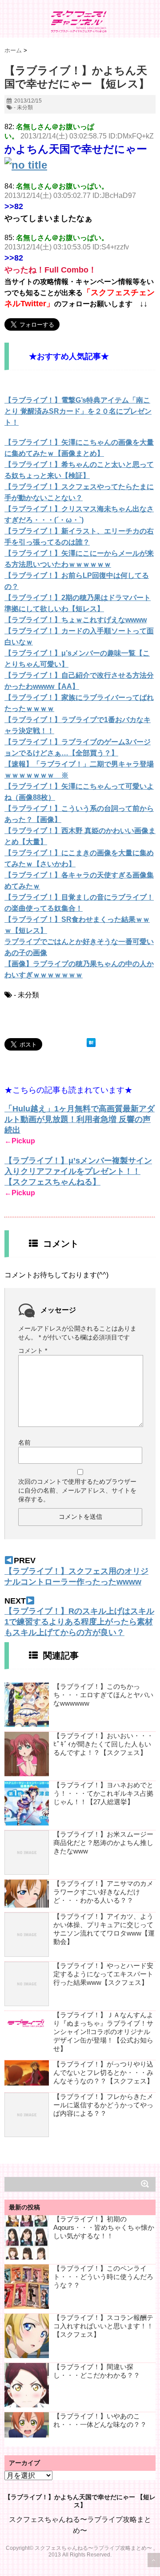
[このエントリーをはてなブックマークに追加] (91, 1043)
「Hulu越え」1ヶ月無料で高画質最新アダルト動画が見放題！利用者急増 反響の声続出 (80, 1119)
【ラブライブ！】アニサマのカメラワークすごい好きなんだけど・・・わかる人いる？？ (103, 1892)
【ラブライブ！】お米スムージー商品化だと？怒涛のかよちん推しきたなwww (103, 1843)
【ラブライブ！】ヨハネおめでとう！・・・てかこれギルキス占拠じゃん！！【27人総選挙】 (103, 1793)
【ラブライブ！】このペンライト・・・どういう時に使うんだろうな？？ (103, 2277)
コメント (33, 1351)
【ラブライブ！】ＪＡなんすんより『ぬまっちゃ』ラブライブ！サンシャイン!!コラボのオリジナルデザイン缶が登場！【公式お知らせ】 (103, 2032)
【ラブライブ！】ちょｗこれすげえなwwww (76, 620)
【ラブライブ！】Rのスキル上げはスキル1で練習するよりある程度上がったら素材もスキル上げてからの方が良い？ (79, 1622)
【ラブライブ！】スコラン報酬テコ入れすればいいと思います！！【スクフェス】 (103, 2326)
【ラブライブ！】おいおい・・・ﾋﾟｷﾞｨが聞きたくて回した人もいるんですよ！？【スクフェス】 (103, 1744)
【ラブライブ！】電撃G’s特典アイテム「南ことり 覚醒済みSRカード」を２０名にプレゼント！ (78, 411)
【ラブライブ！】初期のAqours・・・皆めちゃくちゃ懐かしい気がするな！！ (104, 2227)
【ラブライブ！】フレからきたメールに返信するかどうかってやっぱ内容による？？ (103, 2105)
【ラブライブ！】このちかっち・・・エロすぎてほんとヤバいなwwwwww (103, 1695)
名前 (24, 1442)
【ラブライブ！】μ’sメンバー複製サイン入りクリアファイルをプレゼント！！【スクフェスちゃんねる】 (78, 1171)
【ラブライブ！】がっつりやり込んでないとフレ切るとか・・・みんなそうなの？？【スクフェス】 (103, 2072)
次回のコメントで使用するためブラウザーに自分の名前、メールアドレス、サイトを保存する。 (77, 1490)
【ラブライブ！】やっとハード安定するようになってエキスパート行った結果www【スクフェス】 (103, 1974)
